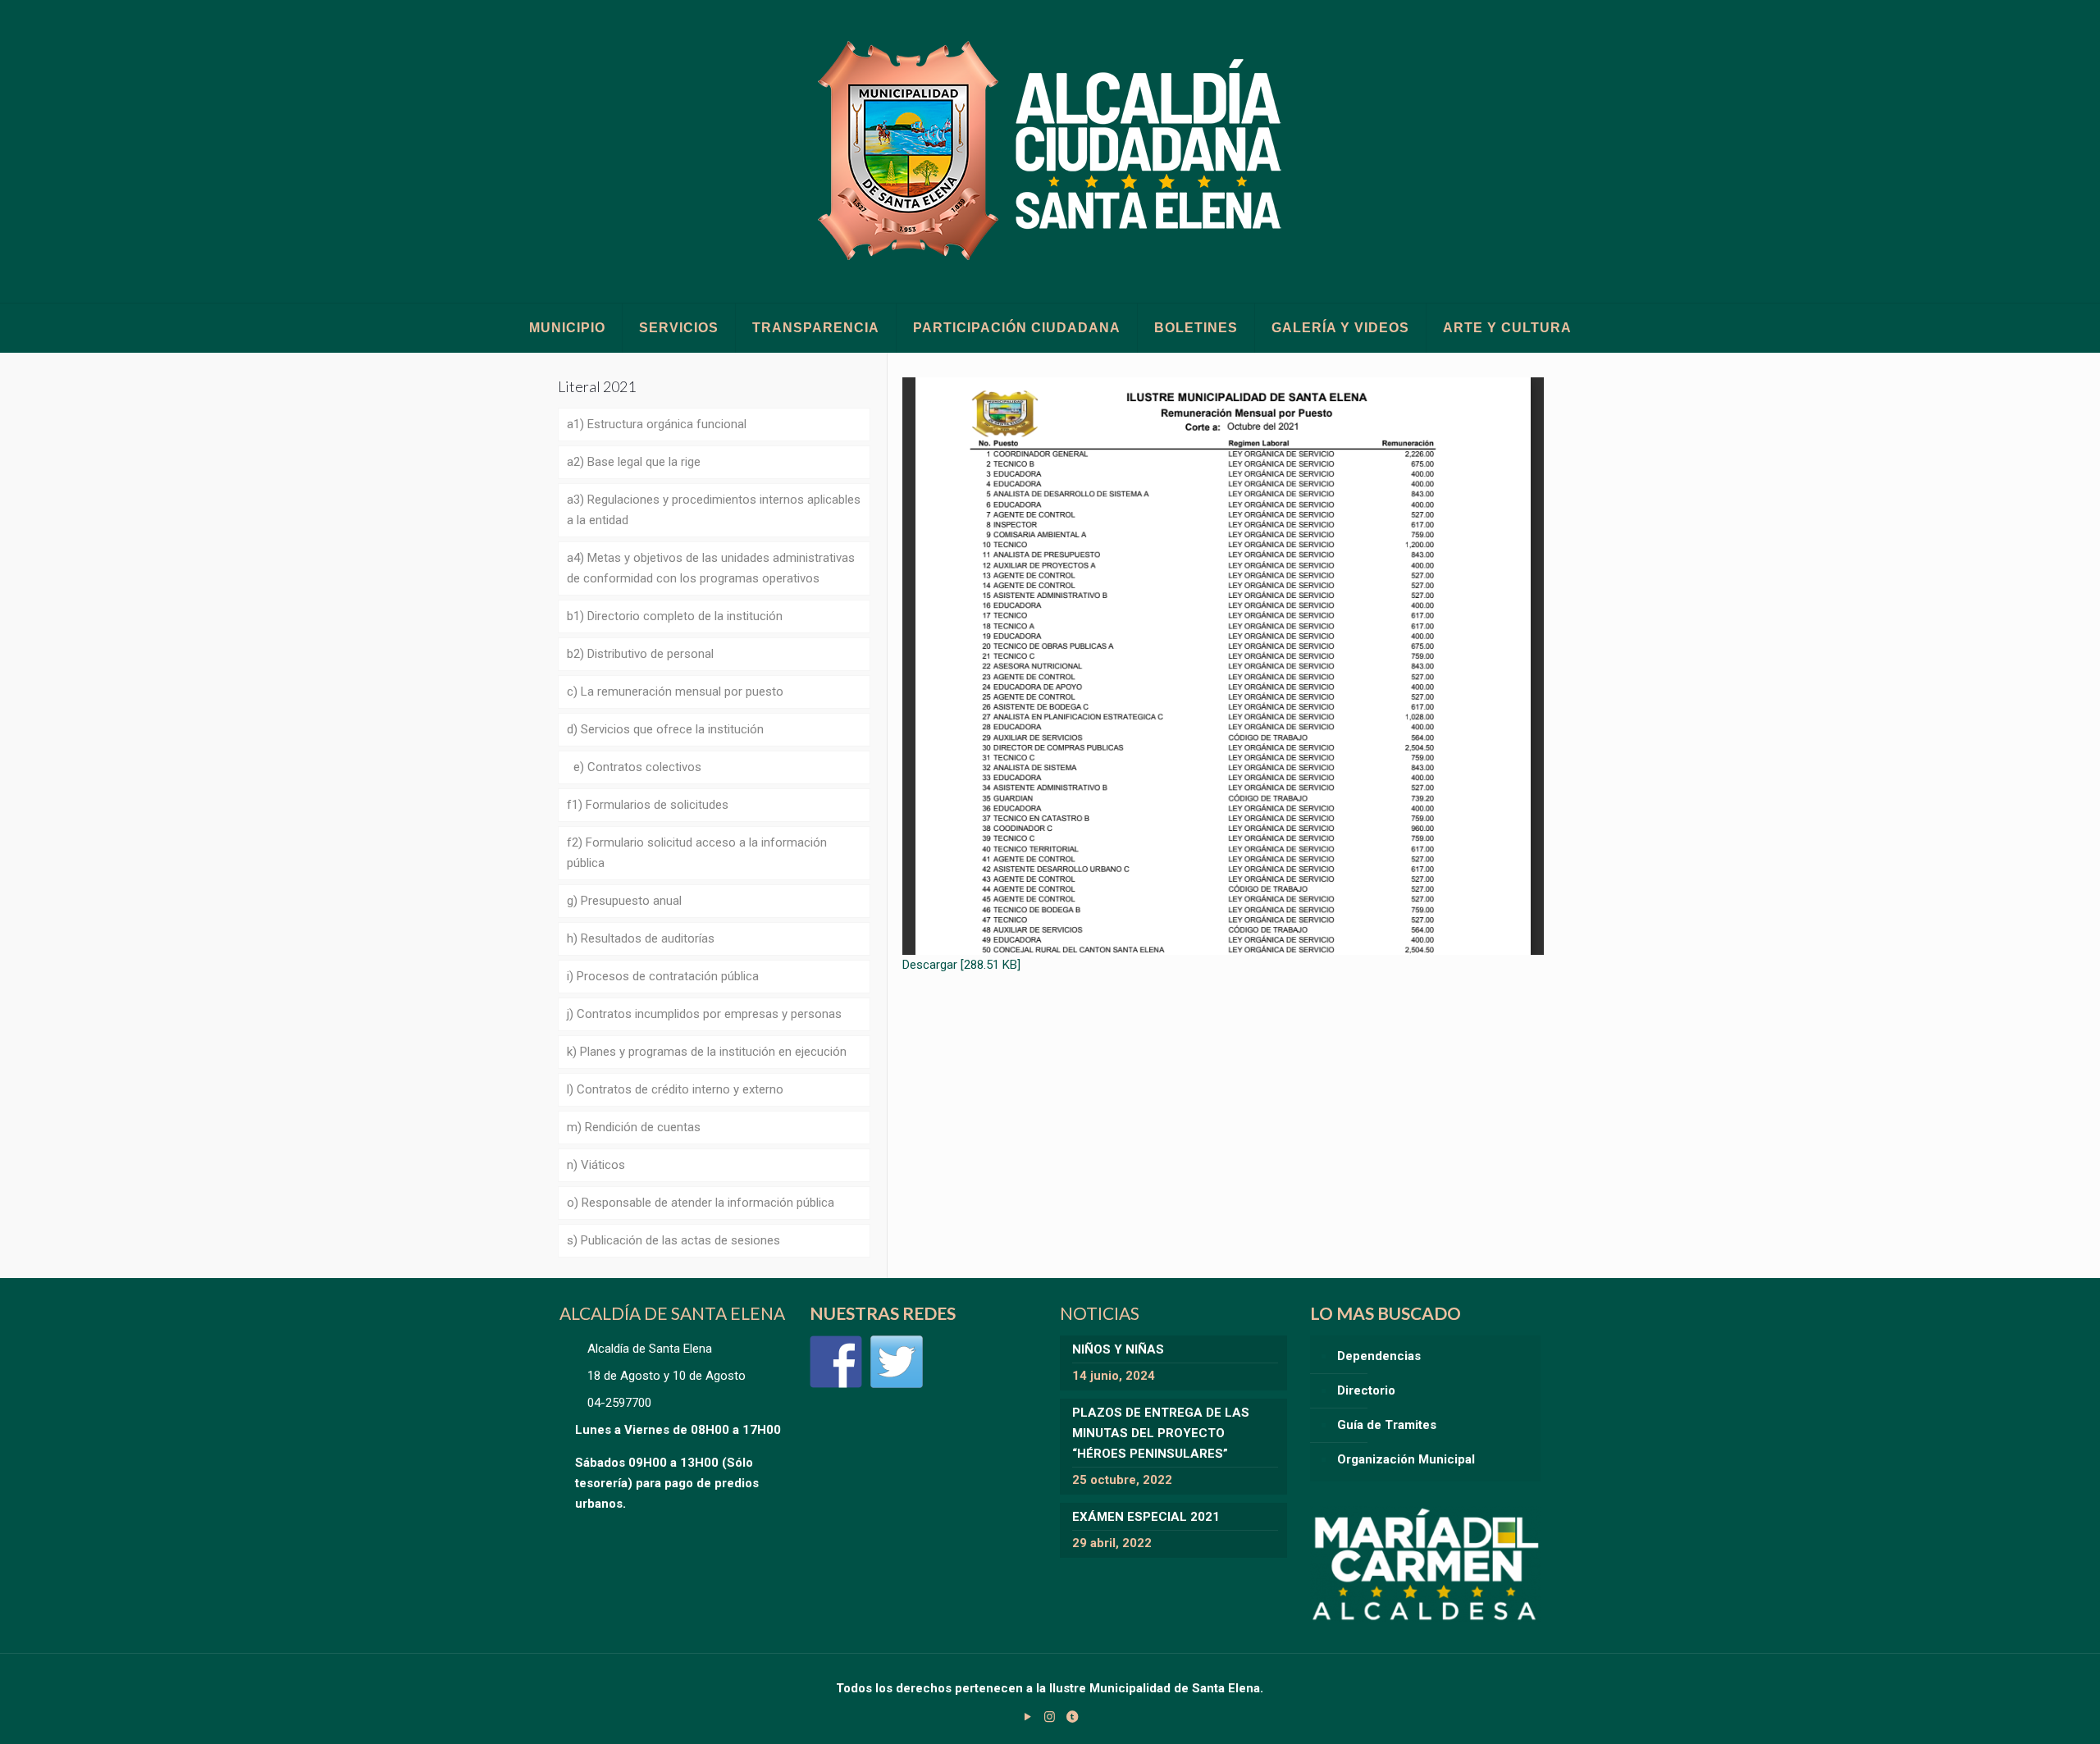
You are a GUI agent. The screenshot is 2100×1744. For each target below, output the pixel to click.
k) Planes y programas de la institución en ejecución (707, 1052)
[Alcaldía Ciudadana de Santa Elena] (1050, 151)
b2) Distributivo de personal (640, 654)
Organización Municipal (1406, 1459)
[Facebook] (836, 1362)
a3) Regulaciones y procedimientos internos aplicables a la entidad (714, 510)
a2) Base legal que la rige (634, 462)
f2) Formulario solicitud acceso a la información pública (697, 853)
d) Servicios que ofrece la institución (665, 729)
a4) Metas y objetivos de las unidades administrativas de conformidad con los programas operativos (711, 568)
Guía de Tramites (1387, 1425)
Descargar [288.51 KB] (961, 965)
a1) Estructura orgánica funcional (657, 424)
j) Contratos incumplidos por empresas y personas (704, 1014)
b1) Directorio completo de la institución (675, 616)
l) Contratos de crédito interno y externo (675, 1089)
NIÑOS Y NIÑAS (1118, 1349)
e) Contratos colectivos (634, 767)
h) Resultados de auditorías (641, 938)
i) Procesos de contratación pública (663, 976)
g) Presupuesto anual (624, 901)
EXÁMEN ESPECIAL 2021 (1146, 1517)
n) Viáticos (596, 1165)
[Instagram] (1050, 1717)
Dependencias (1379, 1356)
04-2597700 (619, 1403)
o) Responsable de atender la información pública (701, 1203)
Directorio (1366, 1390)
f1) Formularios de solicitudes (648, 805)
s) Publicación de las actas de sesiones (673, 1240)
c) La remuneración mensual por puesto (675, 692)
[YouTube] (1027, 1717)
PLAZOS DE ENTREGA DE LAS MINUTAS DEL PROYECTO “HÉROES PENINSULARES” (1161, 1433)
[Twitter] (897, 1362)
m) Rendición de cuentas (634, 1127)
